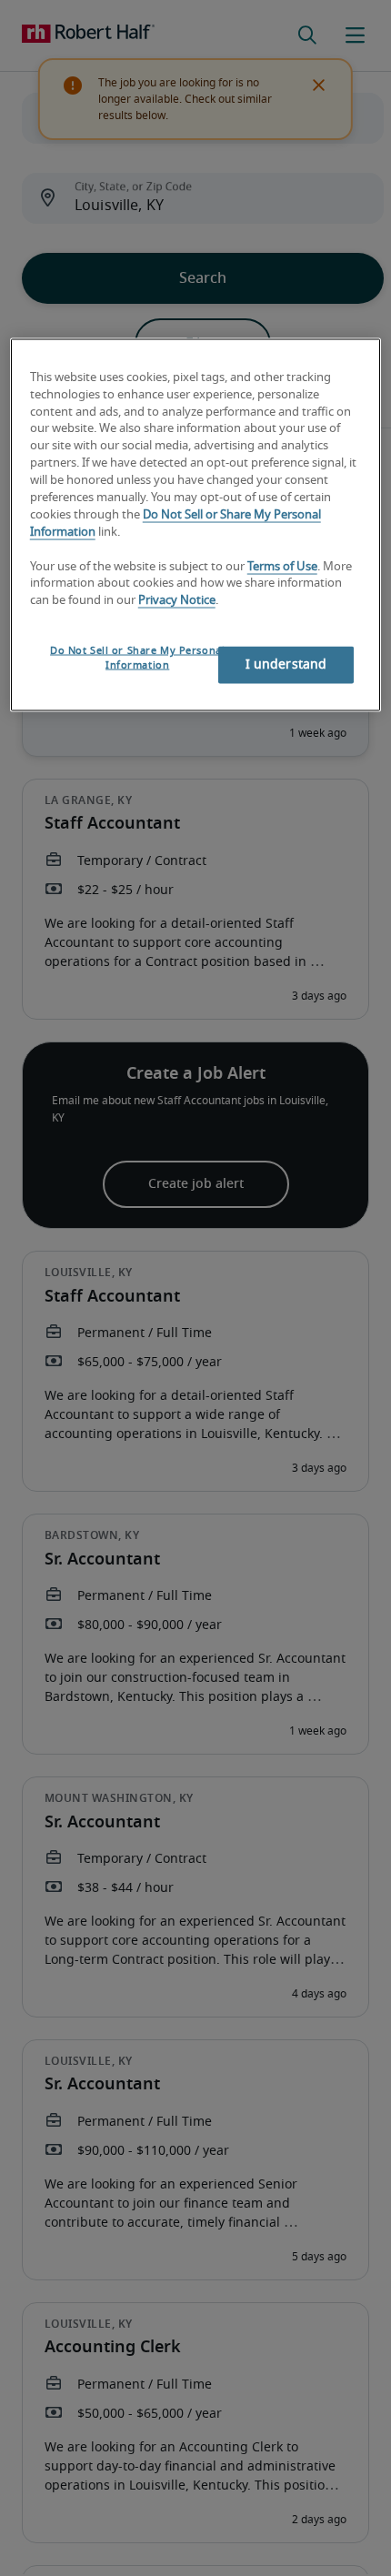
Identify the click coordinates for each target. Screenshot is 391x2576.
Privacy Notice (177, 601)
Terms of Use (282, 566)
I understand (286, 665)
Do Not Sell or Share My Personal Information (137, 658)
